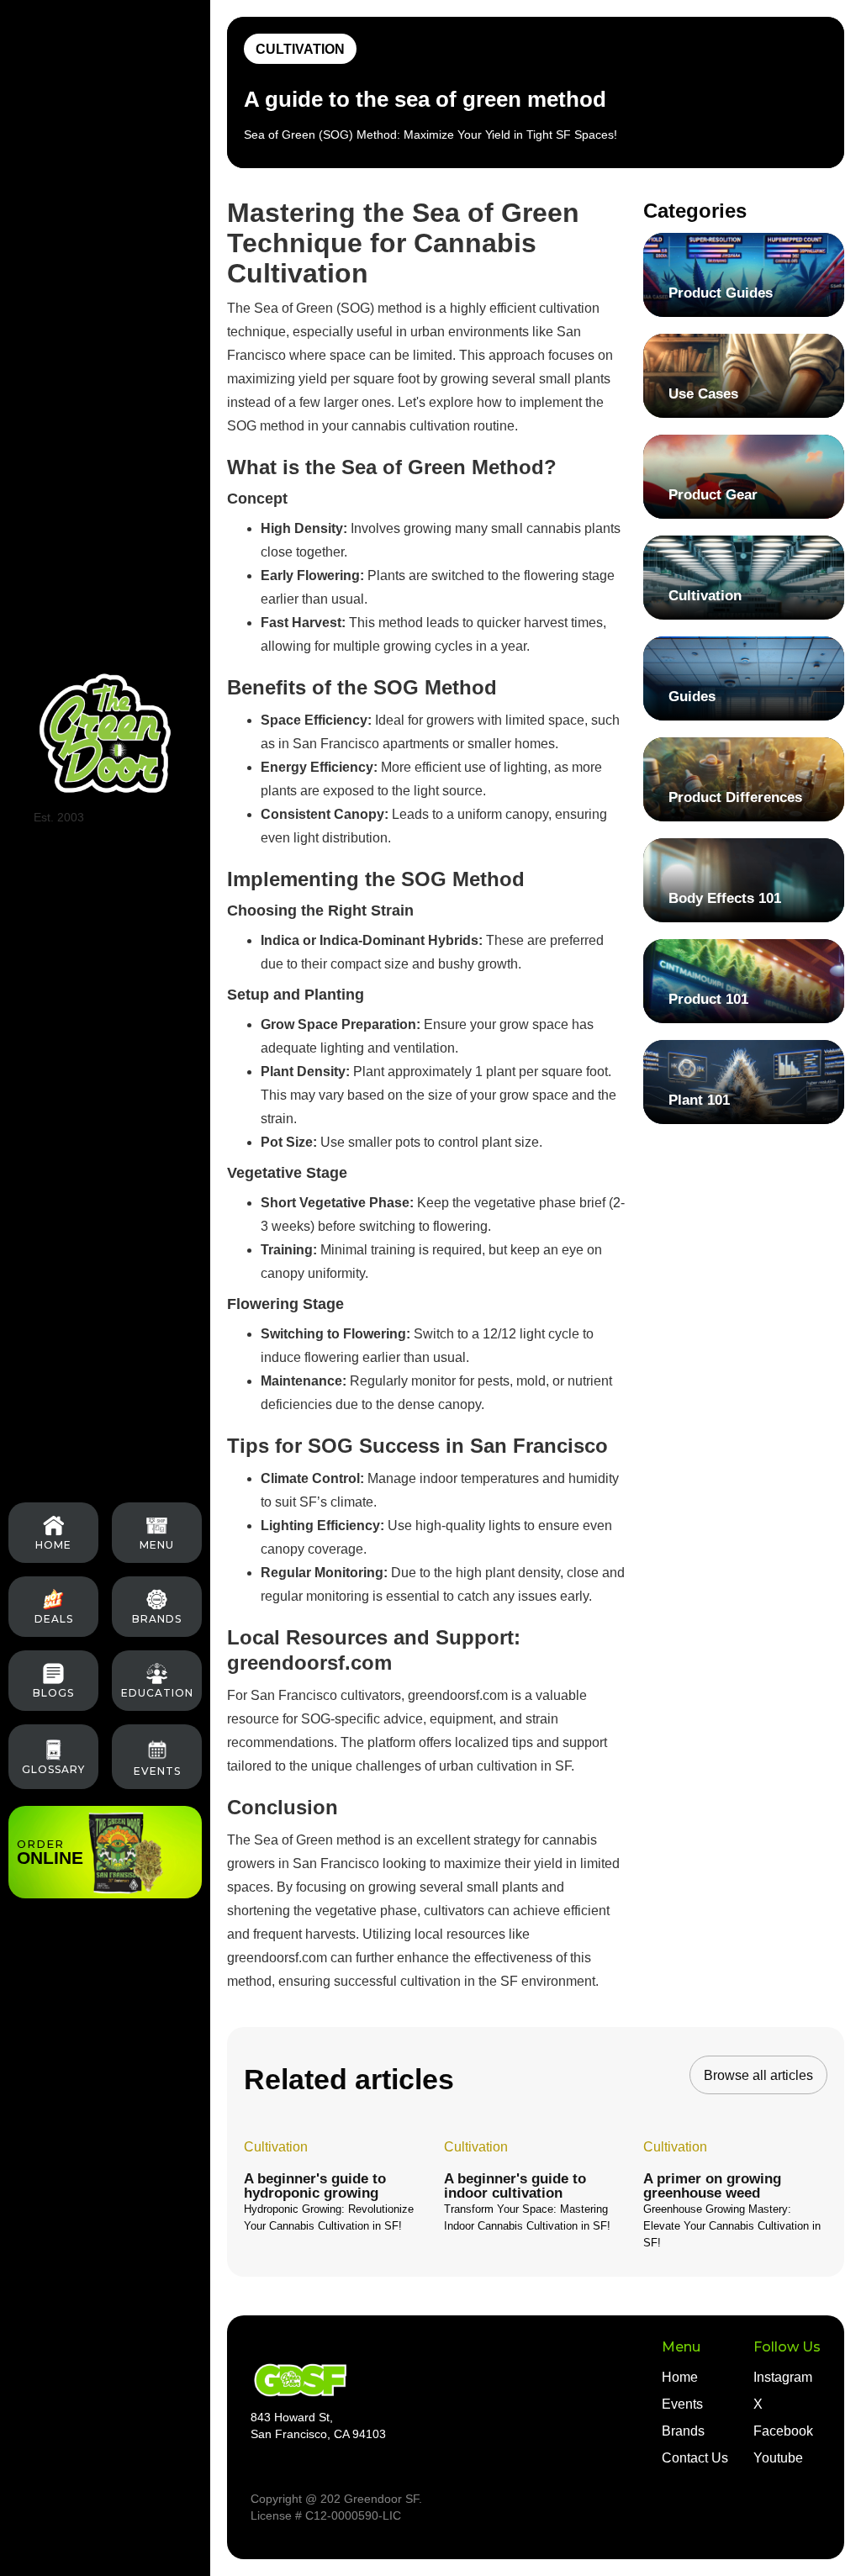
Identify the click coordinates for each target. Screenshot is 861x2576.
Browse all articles (758, 2075)
